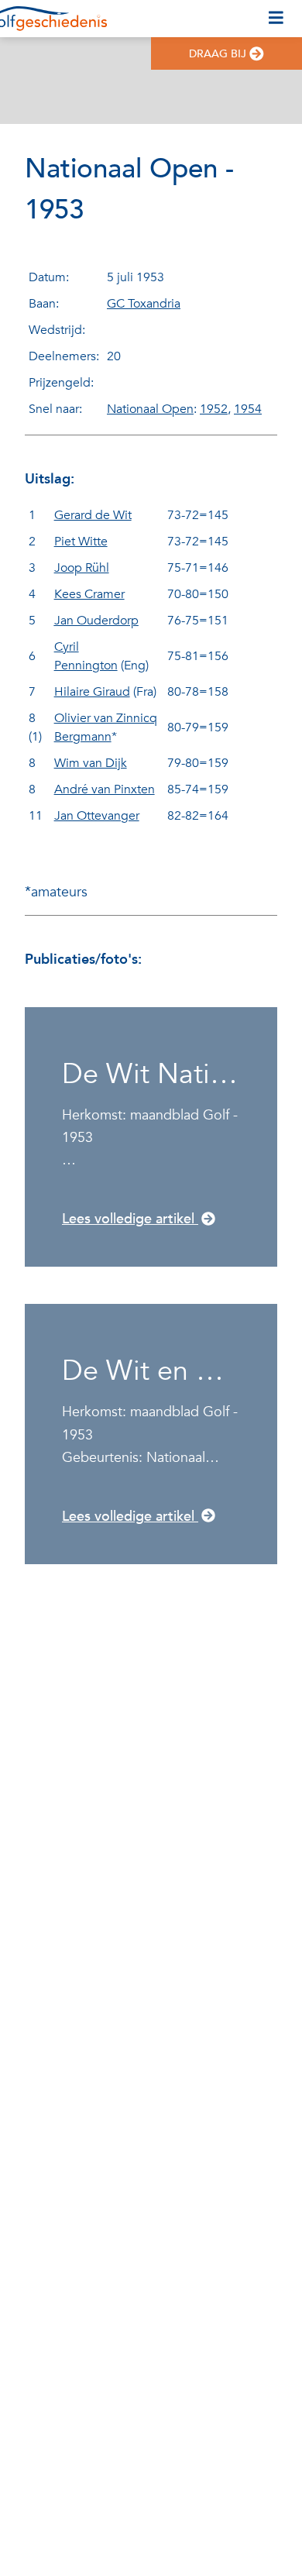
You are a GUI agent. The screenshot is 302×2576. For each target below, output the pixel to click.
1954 (248, 409)
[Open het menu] (276, 19)
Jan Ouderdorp (96, 621)
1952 (214, 409)
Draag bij (218, 54)
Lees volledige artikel (130, 1219)
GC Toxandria (144, 304)
